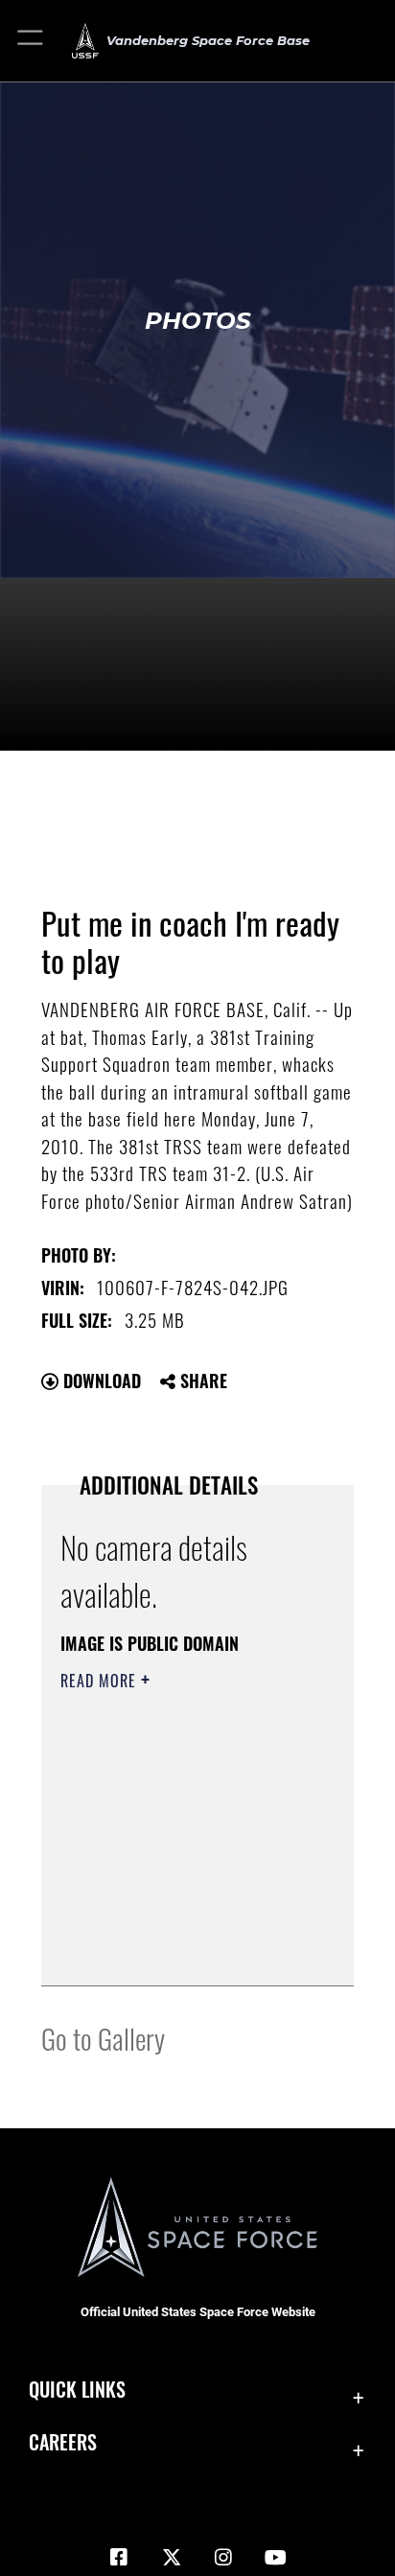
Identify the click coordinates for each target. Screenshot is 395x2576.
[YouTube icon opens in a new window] (276, 2558)
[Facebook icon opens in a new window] (119, 2558)
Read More (101, 1681)
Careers (63, 2442)
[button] (31, 41)
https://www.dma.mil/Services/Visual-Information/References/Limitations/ (177, 1950)
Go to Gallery (103, 2038)
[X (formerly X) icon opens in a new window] (172, 2558)
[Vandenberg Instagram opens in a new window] (223, 2558)
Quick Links (77, 2390)
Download (100, 1381)
